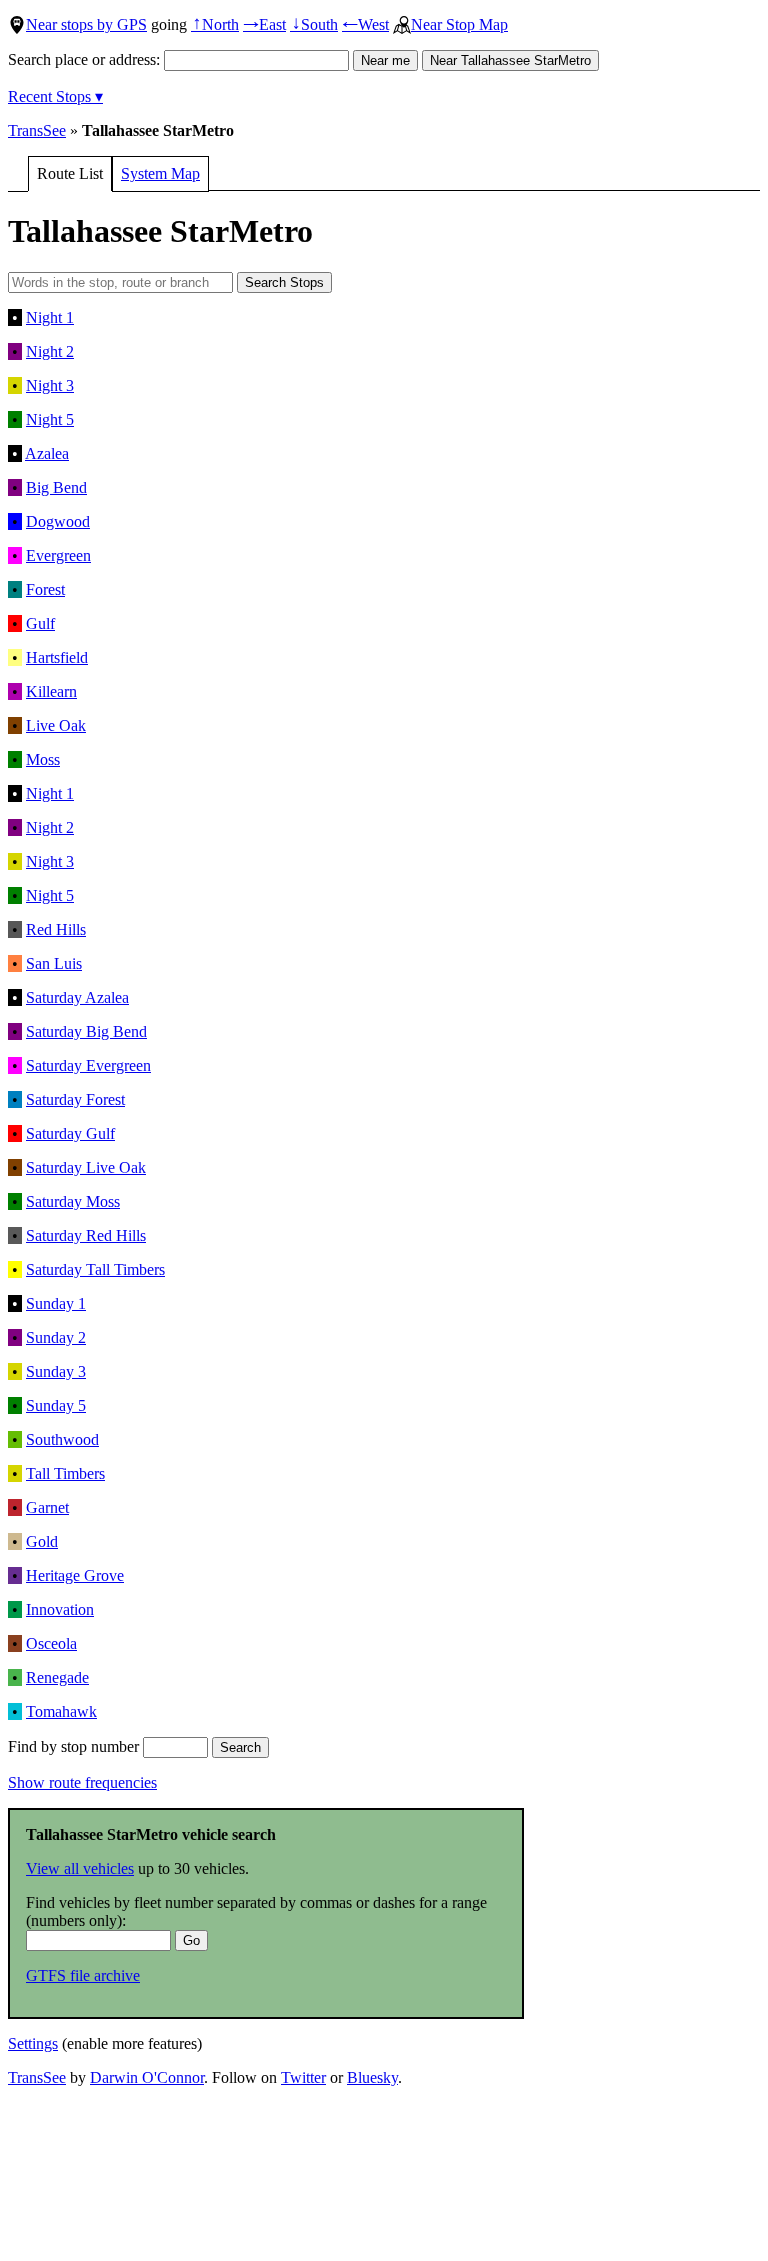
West (365, 24)
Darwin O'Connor (147, 2077)
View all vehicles (80, 1868)
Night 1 (50, 317)
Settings (33, 2043)
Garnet (47, 1507)
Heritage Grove (75, 1575)
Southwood (62, 1439)
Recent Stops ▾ (55, 96)
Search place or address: (86, 59)
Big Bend (56, 487)
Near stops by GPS (86, 24)
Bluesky (372, 2077)
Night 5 (50, 419)
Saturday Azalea (77, 997)
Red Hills (56, 929)
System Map (160, 173)
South (314, 24)
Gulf (40, 623)
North (215, 24)
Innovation (60, 1609)
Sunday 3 (56, 1371)
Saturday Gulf (70, 1133)
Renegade (57, 1677)
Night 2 (50, 351)
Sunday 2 (56, 1337)
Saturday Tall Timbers (95, 1269)
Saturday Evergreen (88, 1065)
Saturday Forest (75, 1099)
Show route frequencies (82, 1782)
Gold (42, 1541)
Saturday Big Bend (86, 1031)
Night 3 (50, 385)
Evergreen (58, 555)
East (264, 24)
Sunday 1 (56, 1303)
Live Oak (56, 725)
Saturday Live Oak (86, 1167)
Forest (45, 589)
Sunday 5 (56, 1405)
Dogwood (58, 521)
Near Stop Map (459, 24)
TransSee (37, 130)
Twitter (303, 2077)
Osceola (51, 1643)
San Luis (54, 963)
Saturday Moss (73, 1201)
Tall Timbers (65, 1473)
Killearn (51, 691)
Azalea (47, 453)
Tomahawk (61, 1711)
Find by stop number (75, 1746)
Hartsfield (57, 657)
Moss (43, 759)
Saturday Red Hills (86, 1235)
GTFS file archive (83, 1975)
